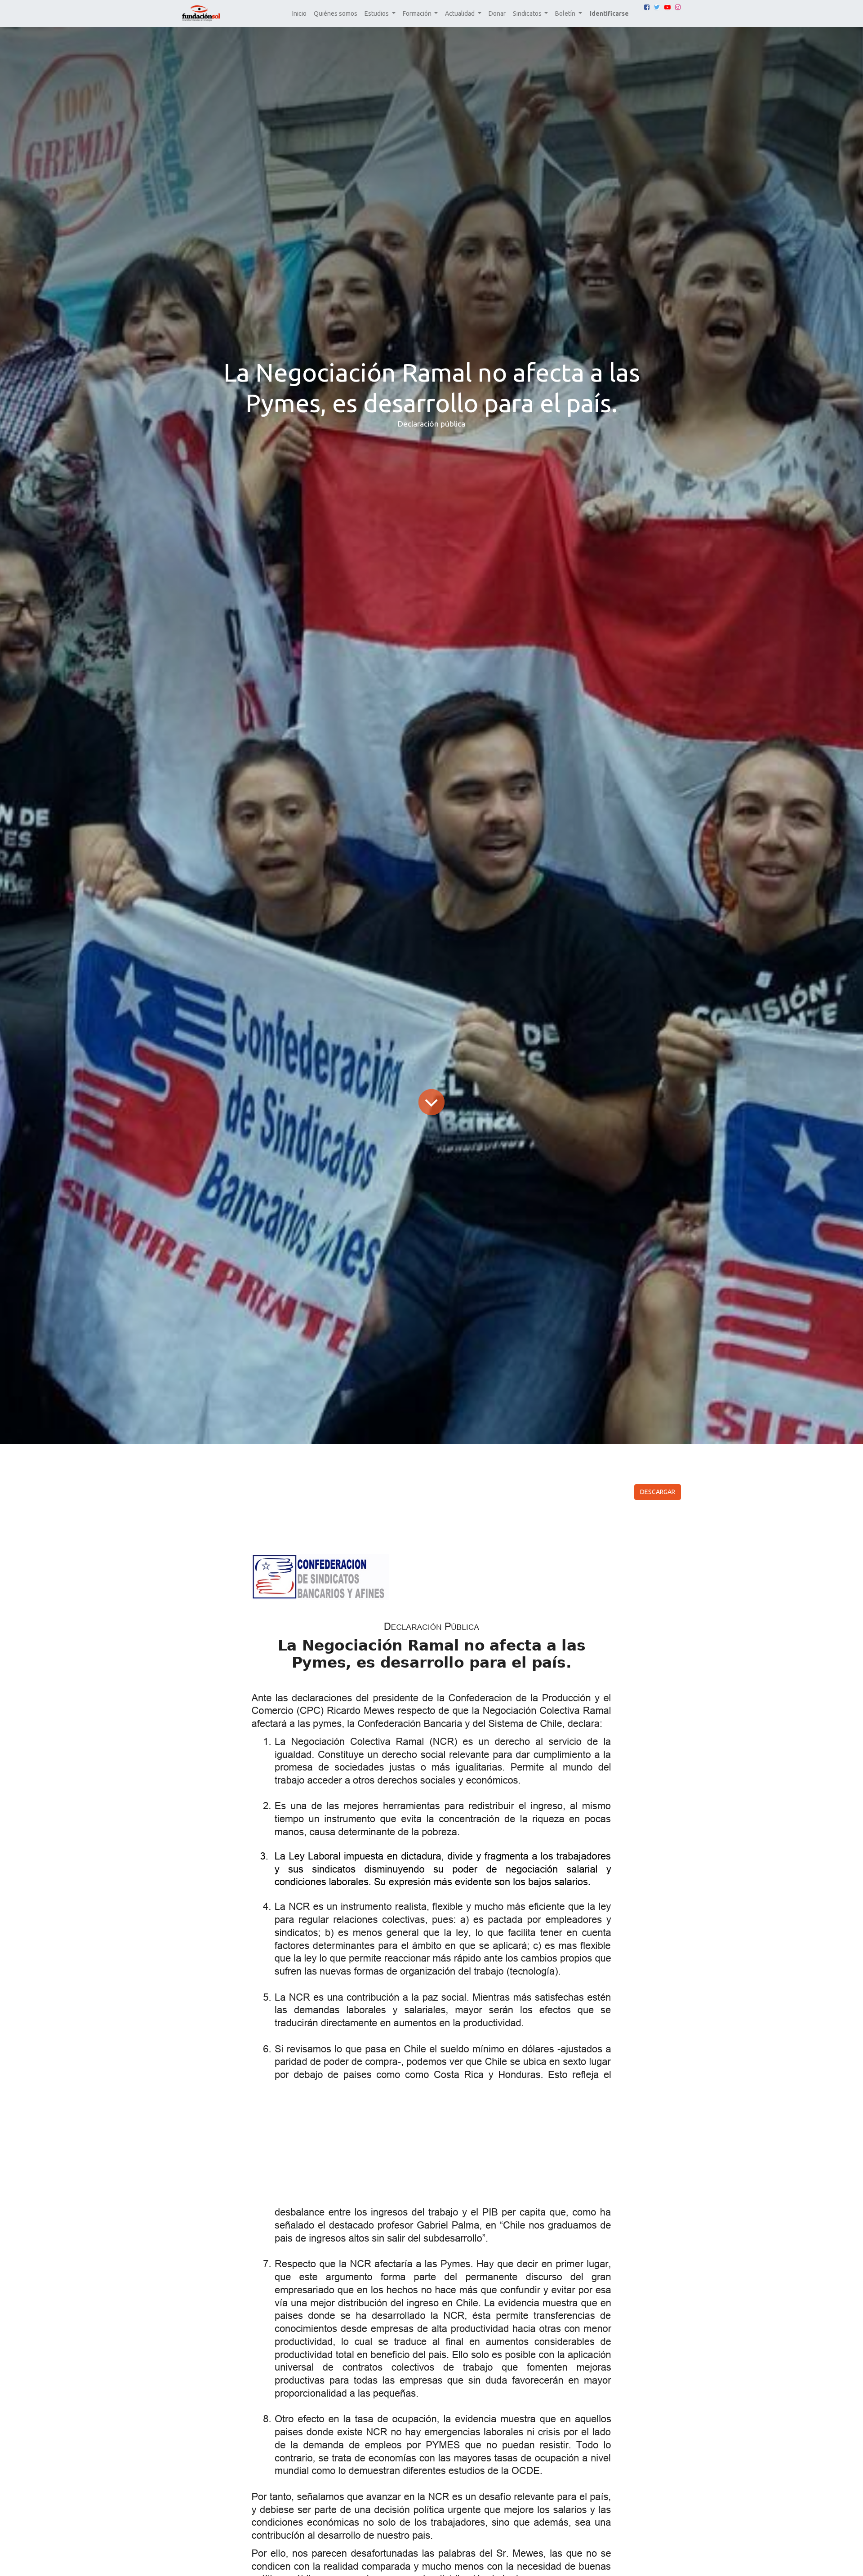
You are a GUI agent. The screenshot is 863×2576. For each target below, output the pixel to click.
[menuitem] (299, 14)
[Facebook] (647, 7)
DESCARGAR (658, 1492)
